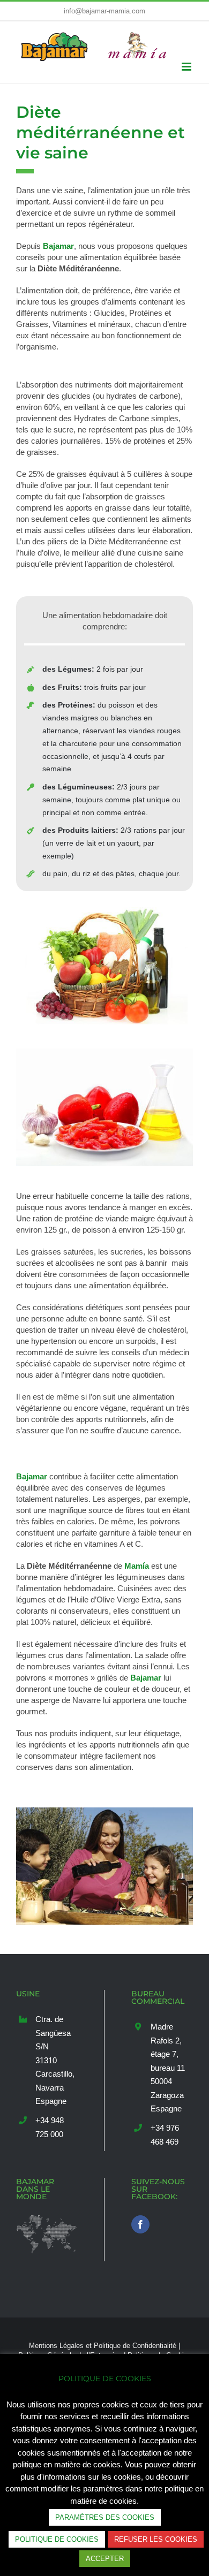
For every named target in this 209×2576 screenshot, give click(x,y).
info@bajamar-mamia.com (104, 11)
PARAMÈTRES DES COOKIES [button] (105, 2517)
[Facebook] (140, 2246)
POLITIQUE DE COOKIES (57, 2539)
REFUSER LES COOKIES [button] (156, 2539)
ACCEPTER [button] (105, 2559)
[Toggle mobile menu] (187, 67)
